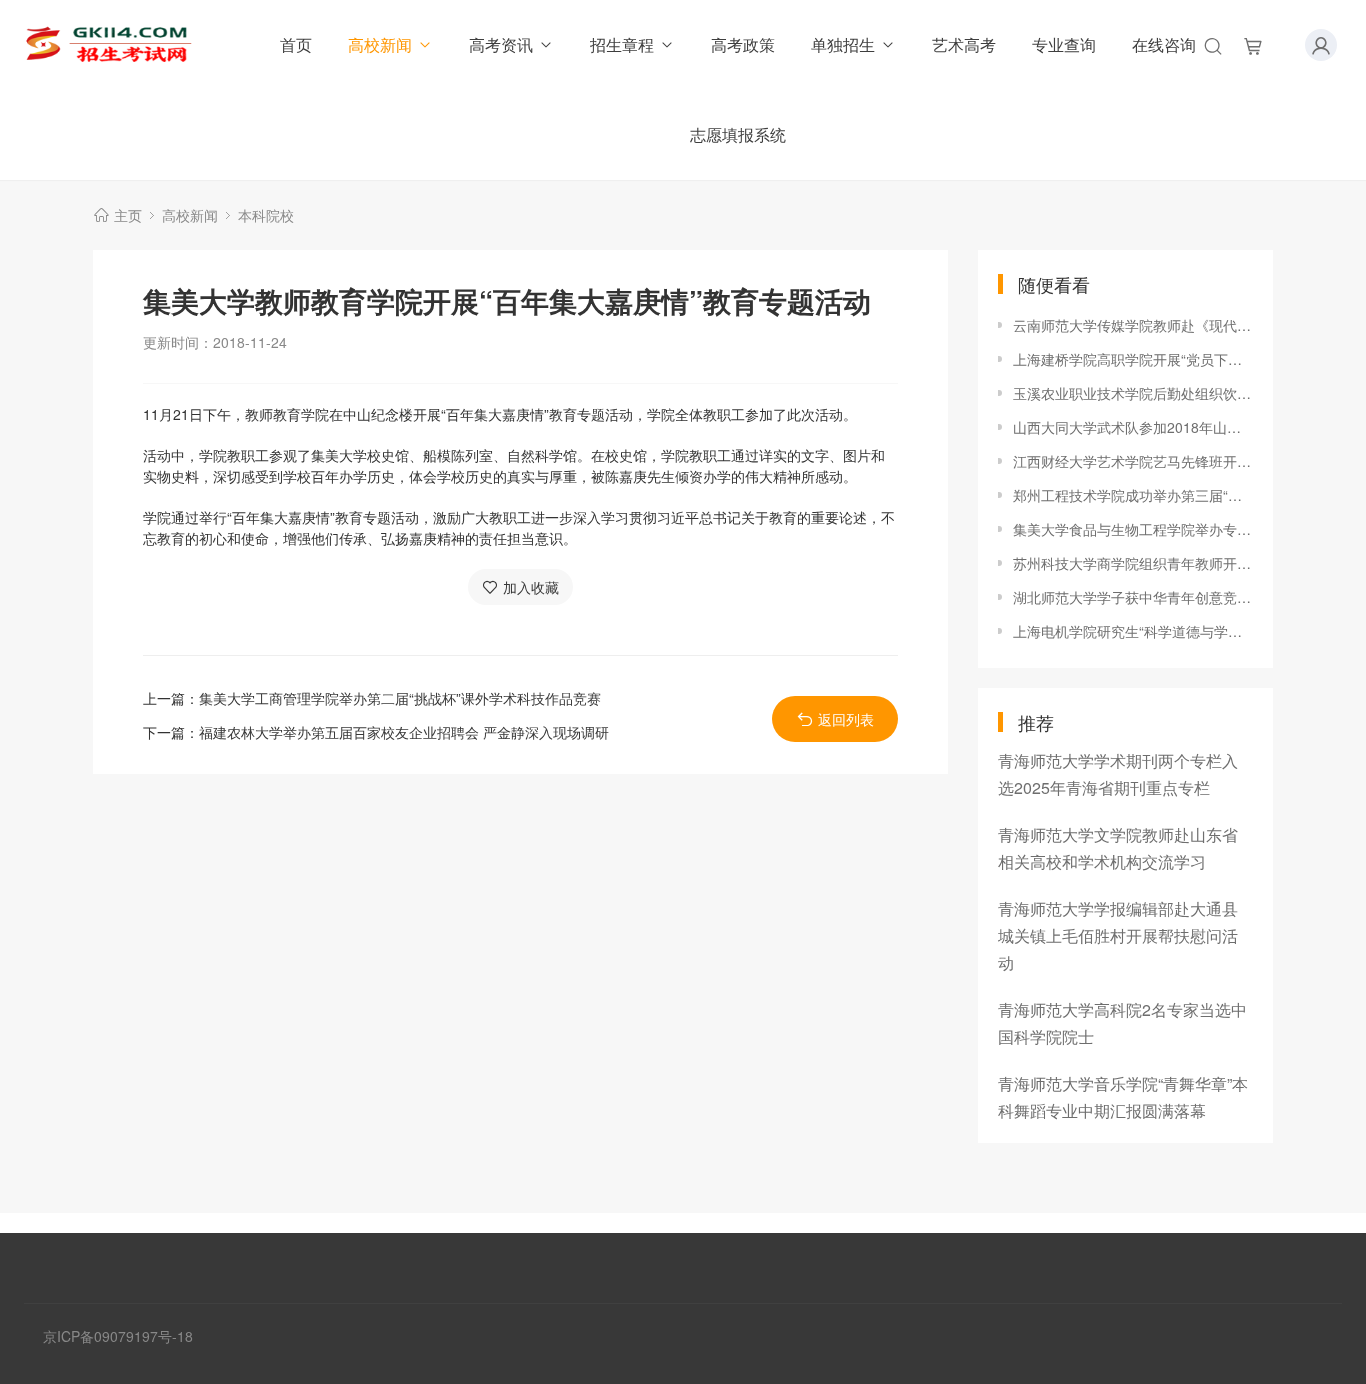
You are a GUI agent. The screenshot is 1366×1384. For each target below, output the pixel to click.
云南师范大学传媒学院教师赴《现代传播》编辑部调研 (1133, 325)
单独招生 (843, 44)
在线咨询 (1164, 44)
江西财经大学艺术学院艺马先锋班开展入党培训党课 (1133, 461)
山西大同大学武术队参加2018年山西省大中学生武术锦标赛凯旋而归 (1133, 427)
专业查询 (1064, 44)
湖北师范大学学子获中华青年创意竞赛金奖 (1133, 597)
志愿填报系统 (738, 134)
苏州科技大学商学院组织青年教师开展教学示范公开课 (1133, 563)
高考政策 (743, 44)
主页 (128, 215)
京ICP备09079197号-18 (118, 1336)
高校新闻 (380, 44)
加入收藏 (531, 587)
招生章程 (622, 44)
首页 (296, 44)
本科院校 (266, 215)
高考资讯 (501, 44)
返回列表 (846, 719)
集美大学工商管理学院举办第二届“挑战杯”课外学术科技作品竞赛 (400, 698)
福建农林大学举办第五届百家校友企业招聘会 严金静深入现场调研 (404, 732)
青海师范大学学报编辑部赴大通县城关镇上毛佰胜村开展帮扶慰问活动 (1118, 935)
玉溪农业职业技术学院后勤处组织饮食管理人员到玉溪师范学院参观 (1133, 393)
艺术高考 (964, 44)
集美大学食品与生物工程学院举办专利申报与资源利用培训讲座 (1133, 529)
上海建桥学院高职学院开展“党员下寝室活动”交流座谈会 (1133, 359)
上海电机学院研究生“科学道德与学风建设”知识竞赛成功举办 (1133, 631)
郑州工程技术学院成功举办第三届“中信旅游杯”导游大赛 (1133, 495)
